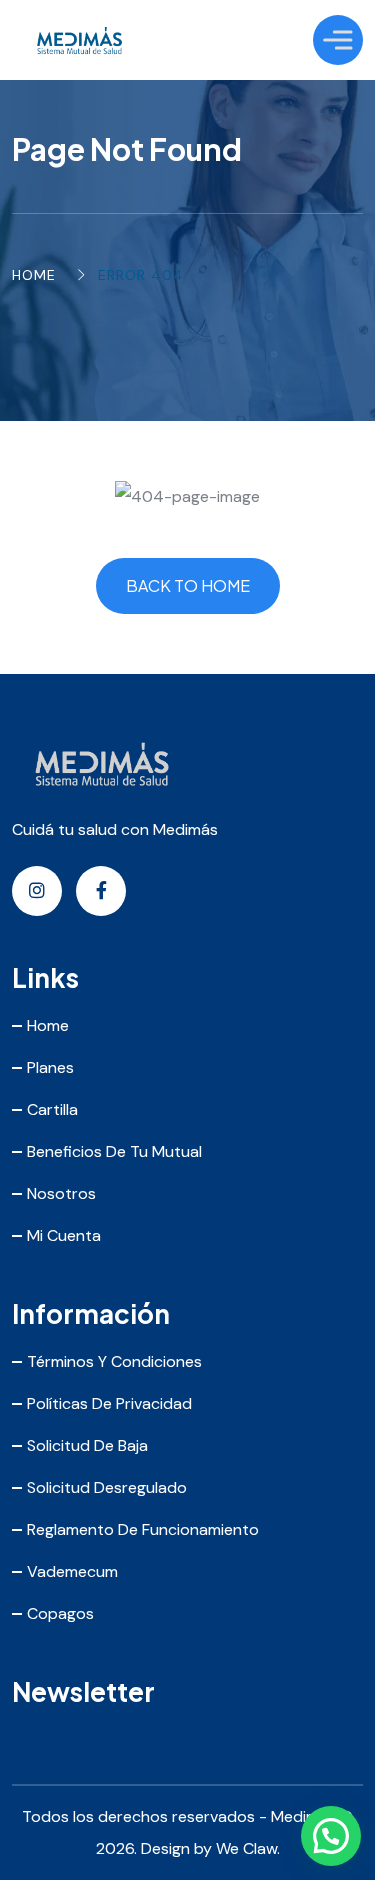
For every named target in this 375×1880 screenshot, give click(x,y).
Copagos (60, 1613)
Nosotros (61, 1193)
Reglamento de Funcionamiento (143, 1529)
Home (34, 275)
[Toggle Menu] (338, 39)
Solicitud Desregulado (107, 1487)
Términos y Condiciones (114, 1361)
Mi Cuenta (64, 1235)
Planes (50, 1067)
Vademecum (72, 1571)
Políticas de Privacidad (109, 1403)
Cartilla (52, 1109)
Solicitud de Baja (87, 1445)
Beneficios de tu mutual (114, 1151)
